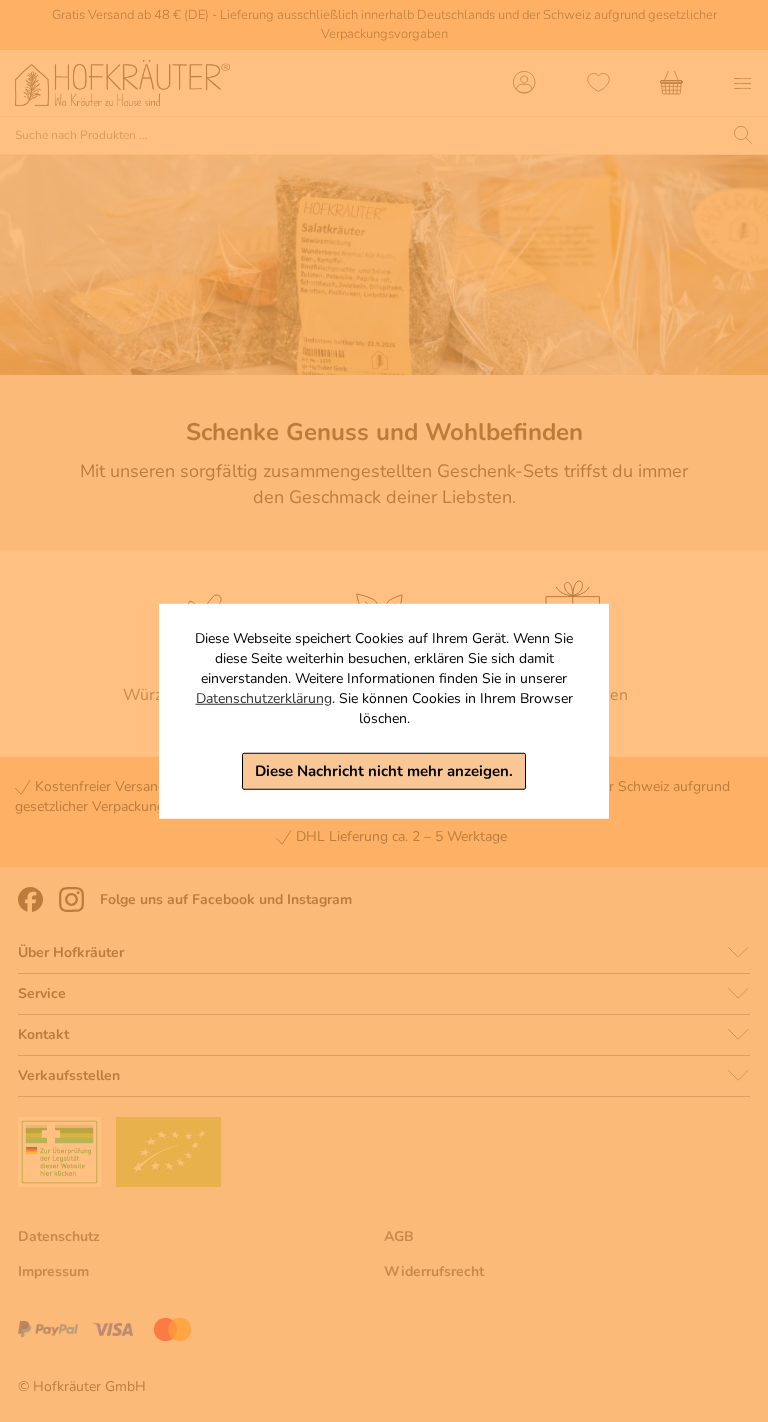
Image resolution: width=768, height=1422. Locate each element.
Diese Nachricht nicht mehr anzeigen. (384, 771)
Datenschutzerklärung (264, 698)
